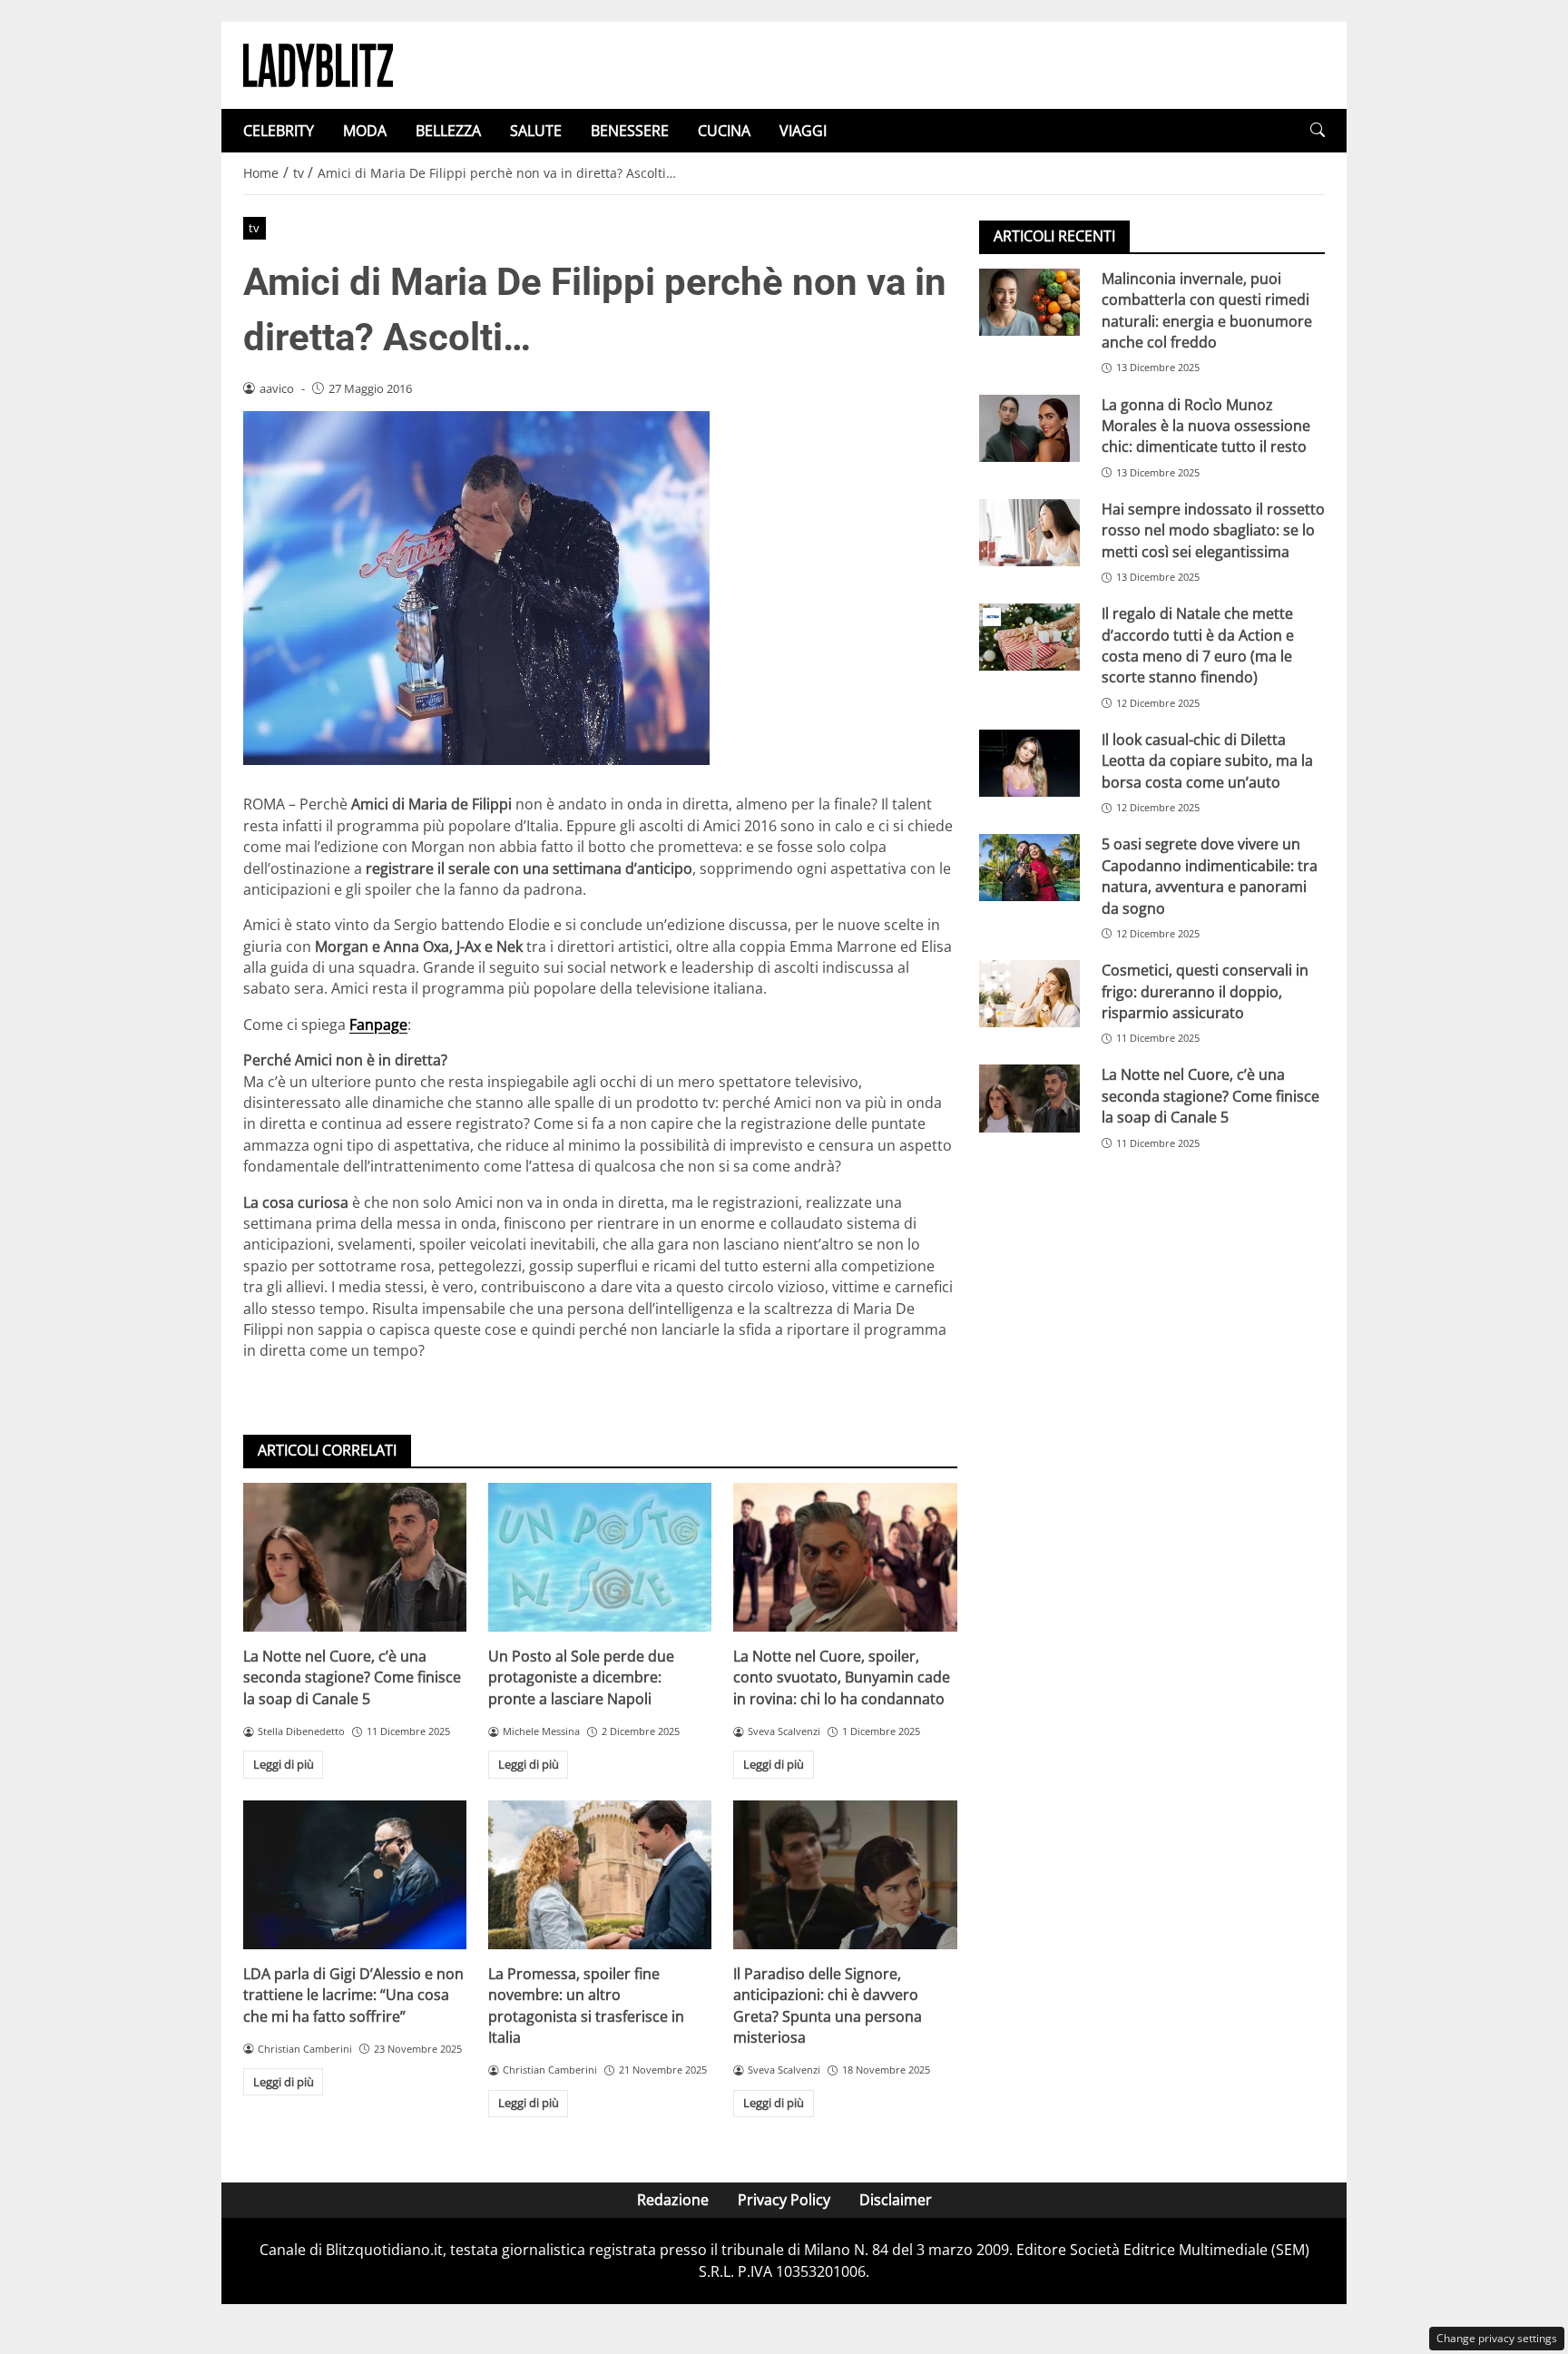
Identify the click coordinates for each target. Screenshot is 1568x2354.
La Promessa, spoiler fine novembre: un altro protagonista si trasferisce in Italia (586, 2006)
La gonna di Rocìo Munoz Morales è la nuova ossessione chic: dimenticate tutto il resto (1206, 426)
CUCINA (724, 131)
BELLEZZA (448, 131)
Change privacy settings (1497, 2338)
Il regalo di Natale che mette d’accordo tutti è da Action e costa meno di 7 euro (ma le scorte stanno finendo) (1198, 645)
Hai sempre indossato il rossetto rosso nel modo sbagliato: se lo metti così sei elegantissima (1213, 530)
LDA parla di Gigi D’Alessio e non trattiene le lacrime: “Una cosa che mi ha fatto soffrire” (353, 1995)
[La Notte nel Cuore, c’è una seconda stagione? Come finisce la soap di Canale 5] (355, 1557)
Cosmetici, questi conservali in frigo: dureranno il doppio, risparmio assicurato (1205, 991)
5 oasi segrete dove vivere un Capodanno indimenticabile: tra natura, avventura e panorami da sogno (1210, 876)
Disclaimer (896, 2200)
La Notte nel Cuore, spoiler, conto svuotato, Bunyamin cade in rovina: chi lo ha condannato (842, 1677)
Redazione (673, 2200)
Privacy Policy (784, 2200)
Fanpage (378, 1025)
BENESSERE (630, 131)
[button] (1318, 130)
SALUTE (536, 131)
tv (254, 228)
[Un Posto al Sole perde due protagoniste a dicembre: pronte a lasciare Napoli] (600, 1557)
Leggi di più (284, 1764)
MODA (365, 131)
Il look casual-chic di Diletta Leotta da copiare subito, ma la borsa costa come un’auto (1207, 761)
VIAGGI (803, 131)
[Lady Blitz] (318, 64)
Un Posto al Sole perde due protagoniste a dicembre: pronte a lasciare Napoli (581, 1677)
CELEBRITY (279, 131)
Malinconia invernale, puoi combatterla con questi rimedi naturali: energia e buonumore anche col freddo (1207, 310)
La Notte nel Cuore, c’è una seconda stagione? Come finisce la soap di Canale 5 (352, 1677)
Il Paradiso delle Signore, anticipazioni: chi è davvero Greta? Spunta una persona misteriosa (828, 2006)
